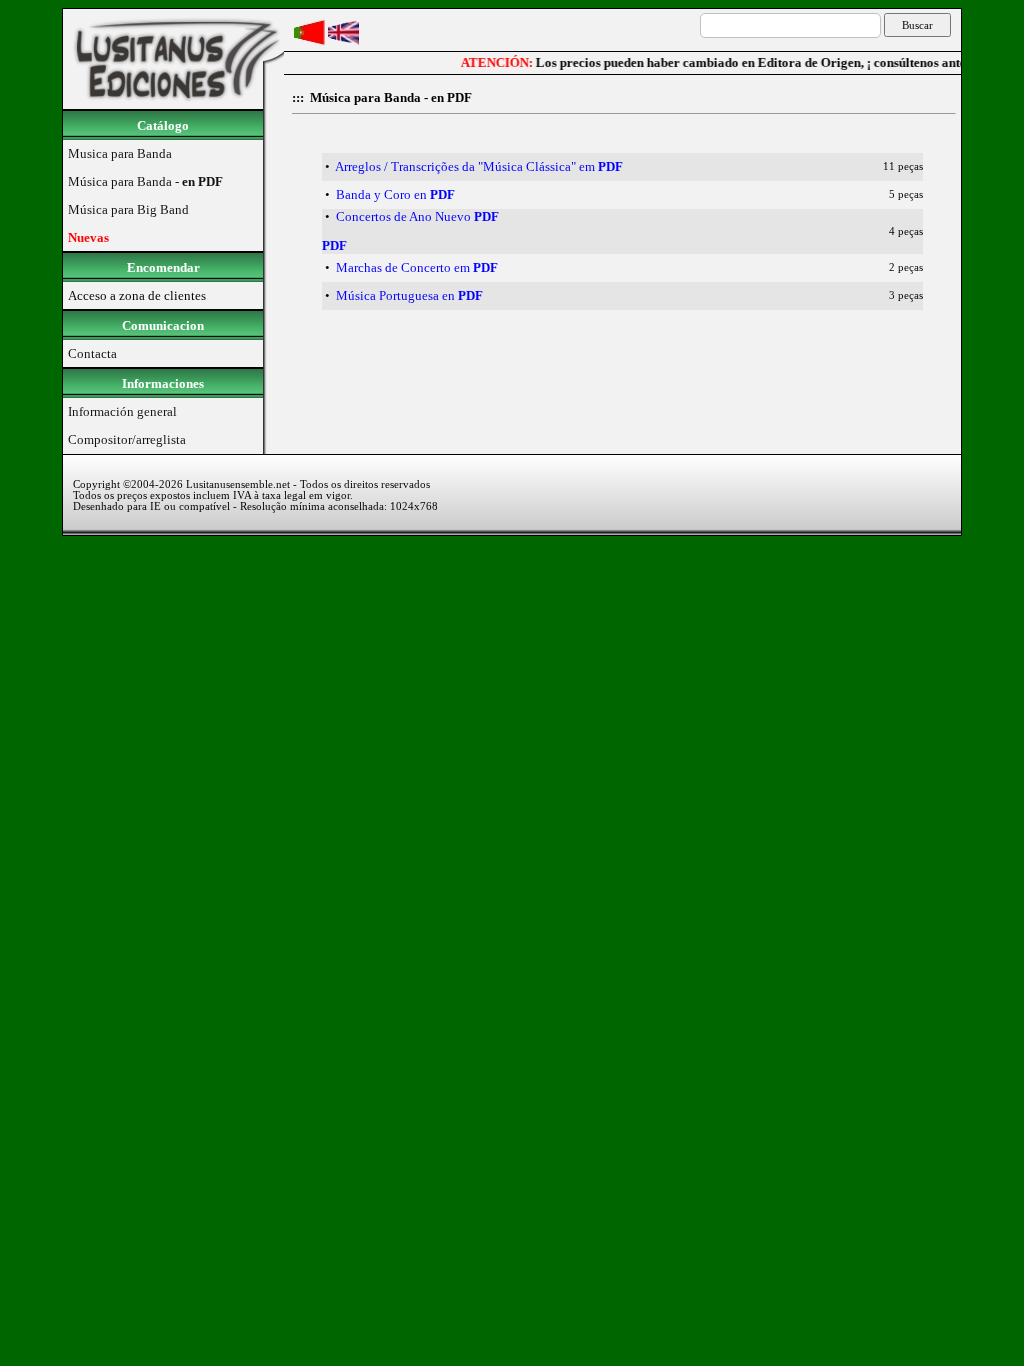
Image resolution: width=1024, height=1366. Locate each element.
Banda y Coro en (395, 194)
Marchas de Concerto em (417, 267)
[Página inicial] (173, 104)
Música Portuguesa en (409, 295)
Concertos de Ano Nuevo (417, 216)
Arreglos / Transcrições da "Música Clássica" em (479, 166)
